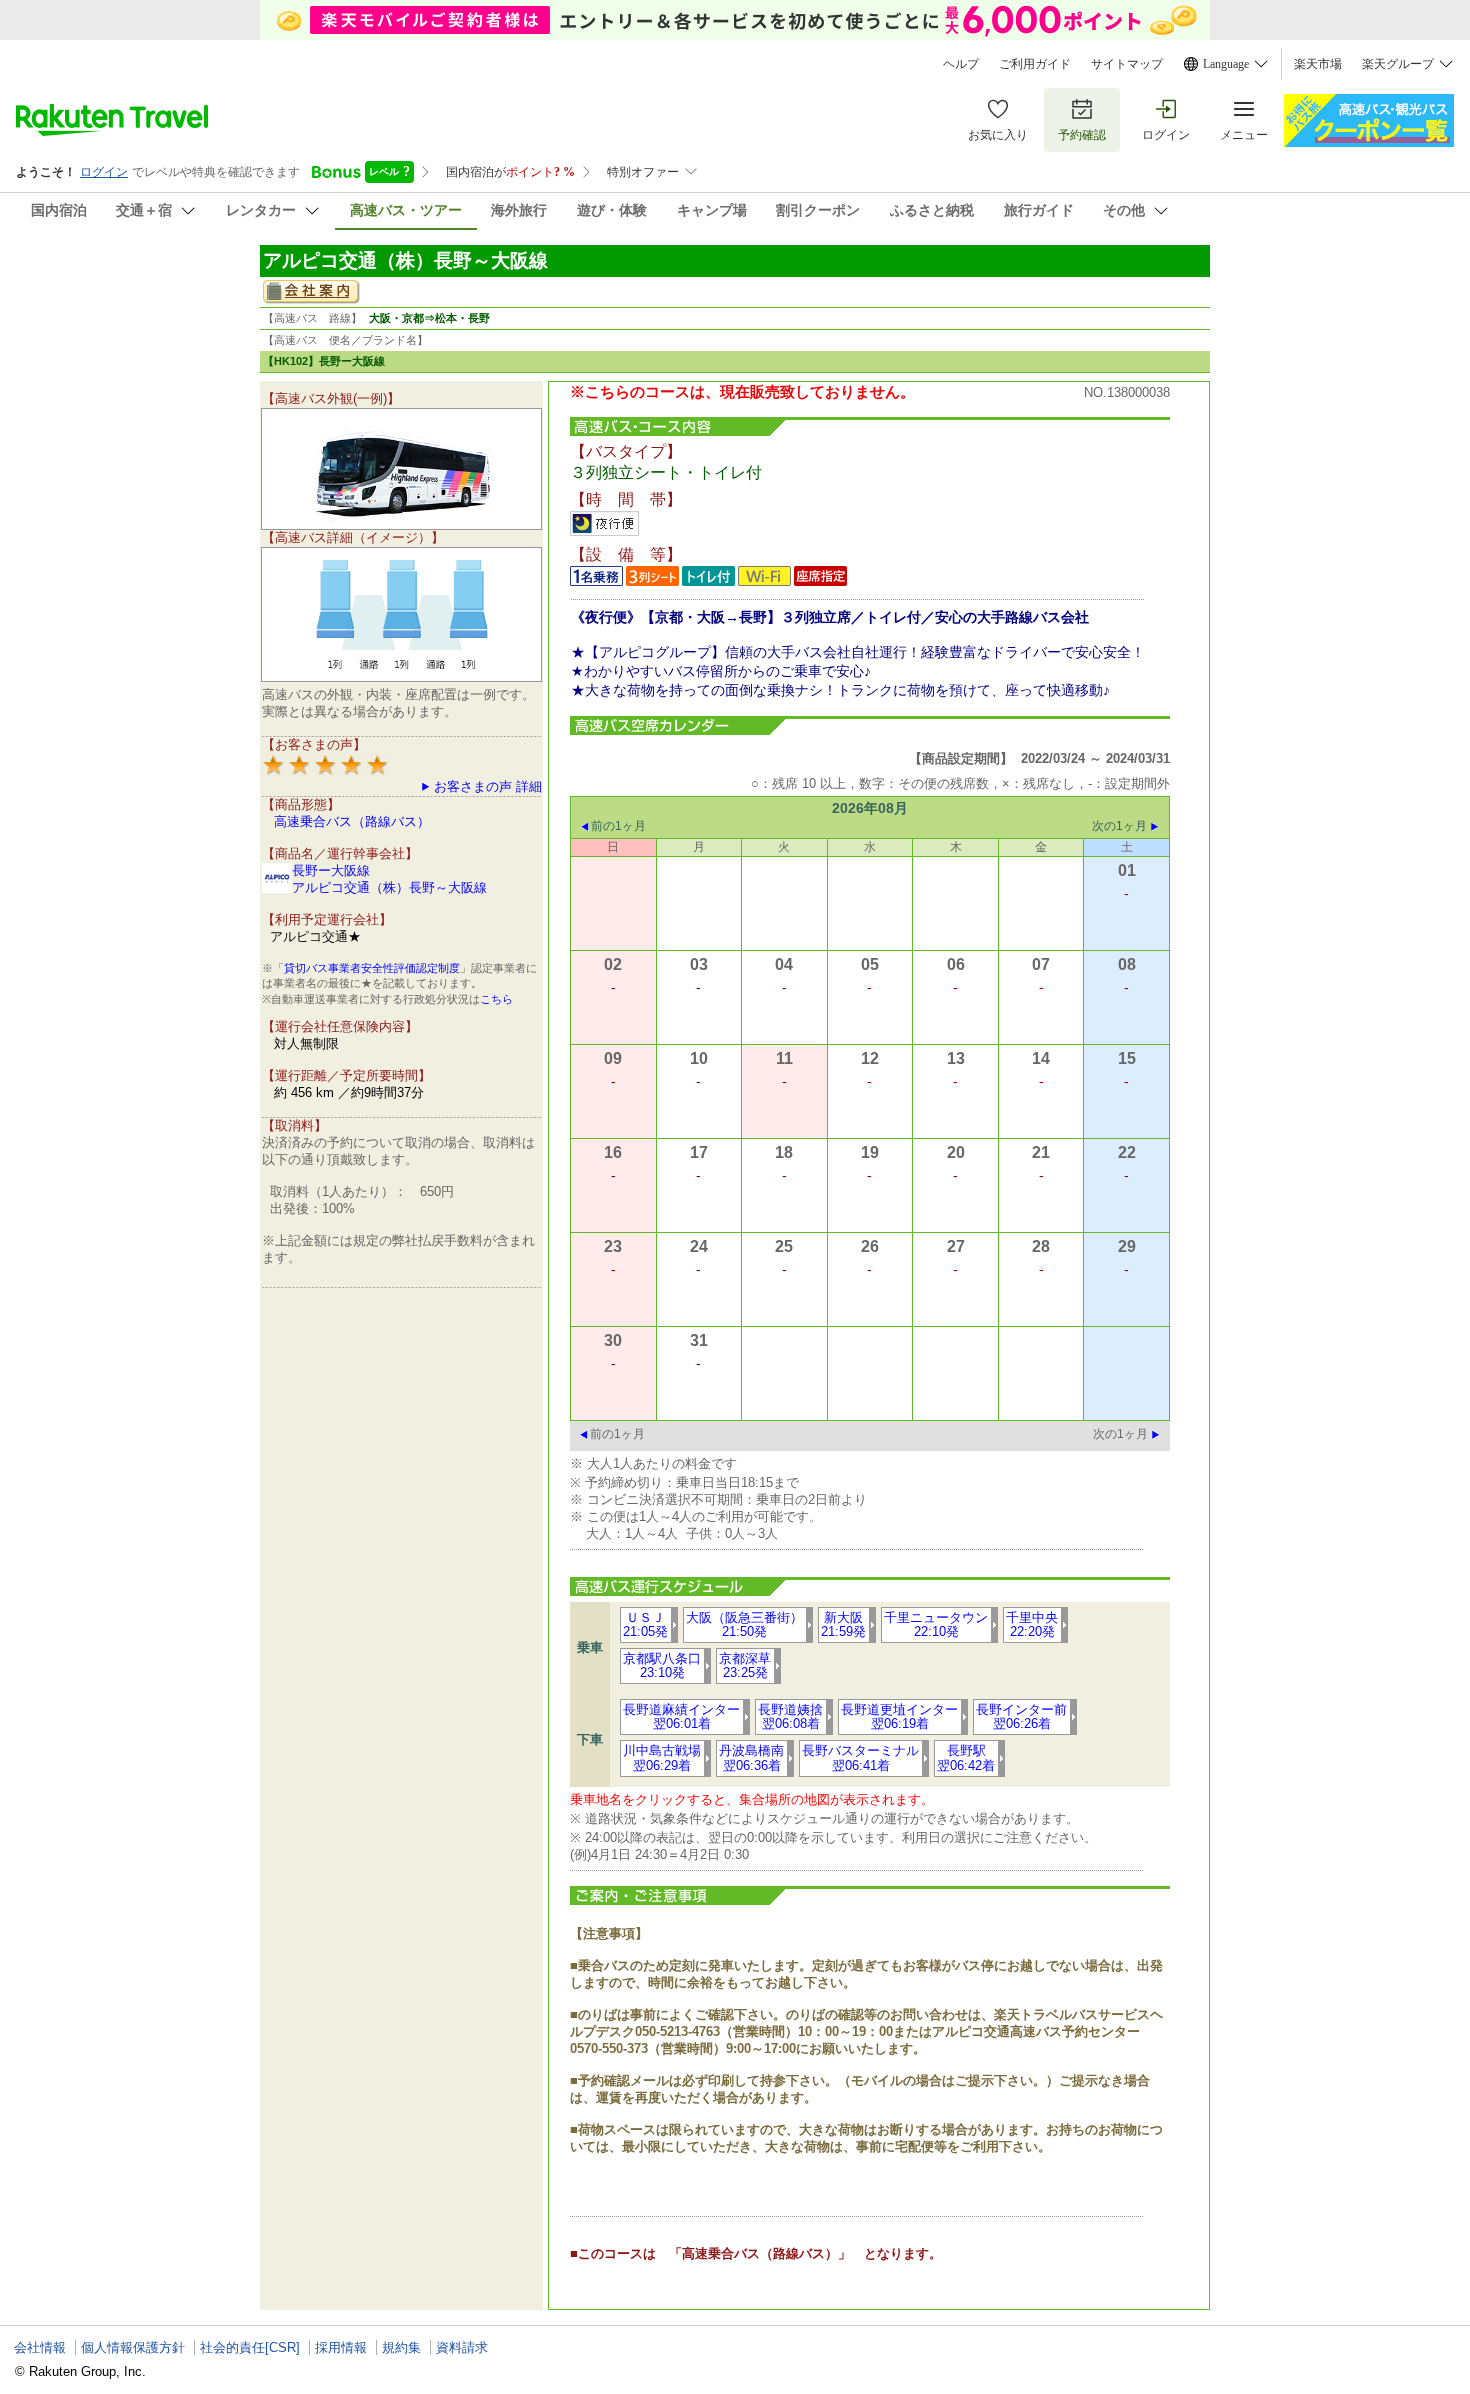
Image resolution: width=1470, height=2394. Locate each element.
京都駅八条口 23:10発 (662, 1665)
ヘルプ (961, 64)
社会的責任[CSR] (250, 2347)
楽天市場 (1318, 64)
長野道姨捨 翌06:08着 (790, 1716)
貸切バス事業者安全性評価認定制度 (372, 968)
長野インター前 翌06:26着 (1021, 1716)
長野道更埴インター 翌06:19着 (899, 1716)
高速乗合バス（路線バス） (352, 821)
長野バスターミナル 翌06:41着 (860, 1757)
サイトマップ (1127, 64)
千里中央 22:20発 (1032, 1624)
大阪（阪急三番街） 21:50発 (744, 1624)
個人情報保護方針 (133, 2347)
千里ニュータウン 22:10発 (936, 1624)
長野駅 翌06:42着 (966, 1757)
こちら (496, 999)
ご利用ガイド (1035, 64)
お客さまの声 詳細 (488, 786)
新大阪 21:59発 (843, 1624)
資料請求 (462, 2347)
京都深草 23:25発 (745, 1665)
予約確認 (1082, 135)
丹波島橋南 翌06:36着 (751, 1757)
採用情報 (341, 2347)
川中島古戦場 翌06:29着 (662, 1757)
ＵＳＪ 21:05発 (645, 1624)
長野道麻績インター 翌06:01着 (681, 1716)
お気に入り (998, 135)
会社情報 (40, 2347)
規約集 (401, 2347)
